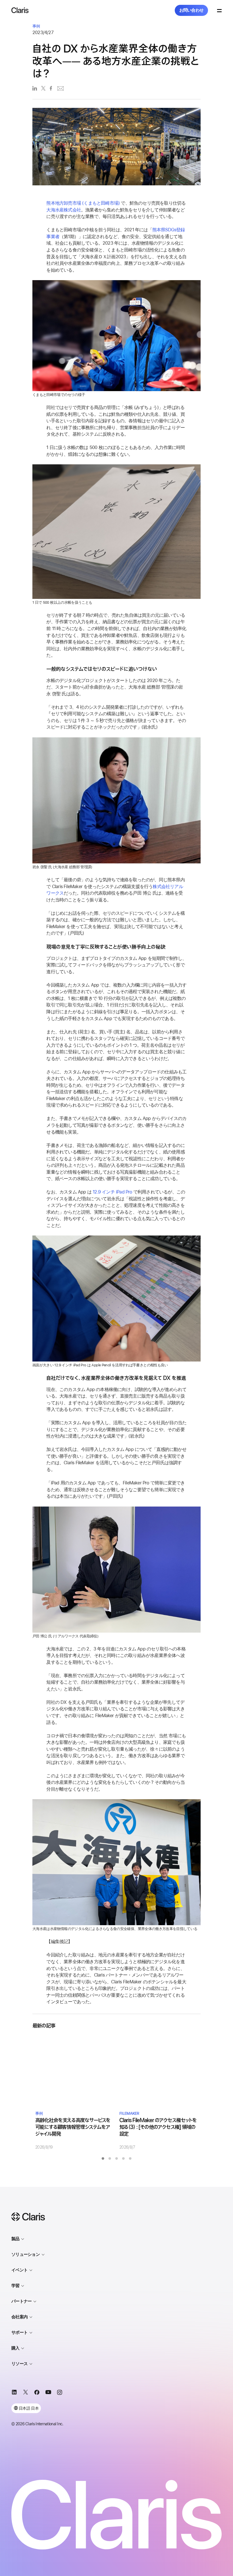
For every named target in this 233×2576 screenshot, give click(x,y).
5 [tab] (130, 2158)
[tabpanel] (74, 2093)
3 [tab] (116, 2158)
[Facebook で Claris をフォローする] (37, 2393)
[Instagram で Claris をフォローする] (60, 2393)
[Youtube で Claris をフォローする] (48, 2393)
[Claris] (20, 10)
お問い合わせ (192, 10)
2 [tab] (110, 2158)
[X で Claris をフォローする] (26, 2393)
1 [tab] (103, 2158)
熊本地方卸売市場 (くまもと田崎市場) (83, 203)
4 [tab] (123, 2158)
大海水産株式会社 (64, 210)
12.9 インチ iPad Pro (112, 1192)
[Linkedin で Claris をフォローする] (14, 2393)
